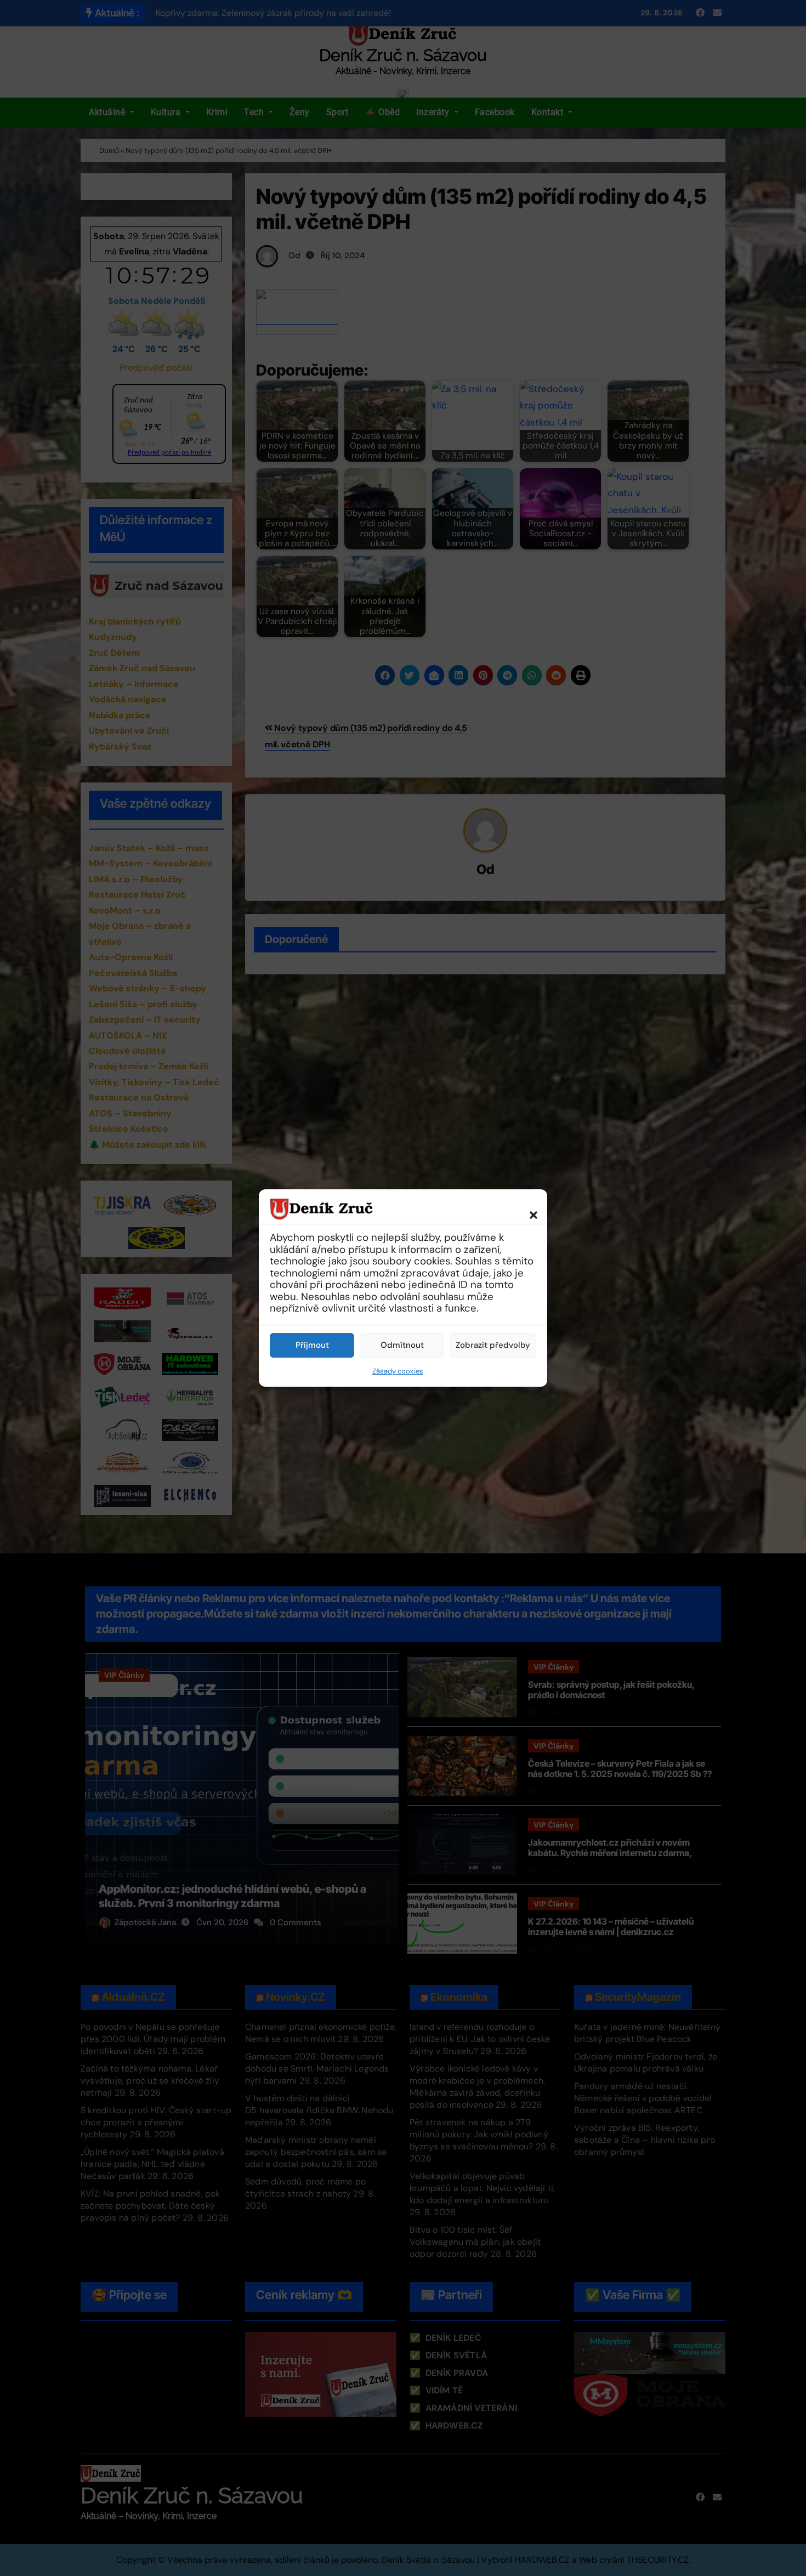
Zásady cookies (398, 1371)
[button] (528, 1208)
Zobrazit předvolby (493, 1345)
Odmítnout (402, 1345)
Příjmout (312, 1345)
